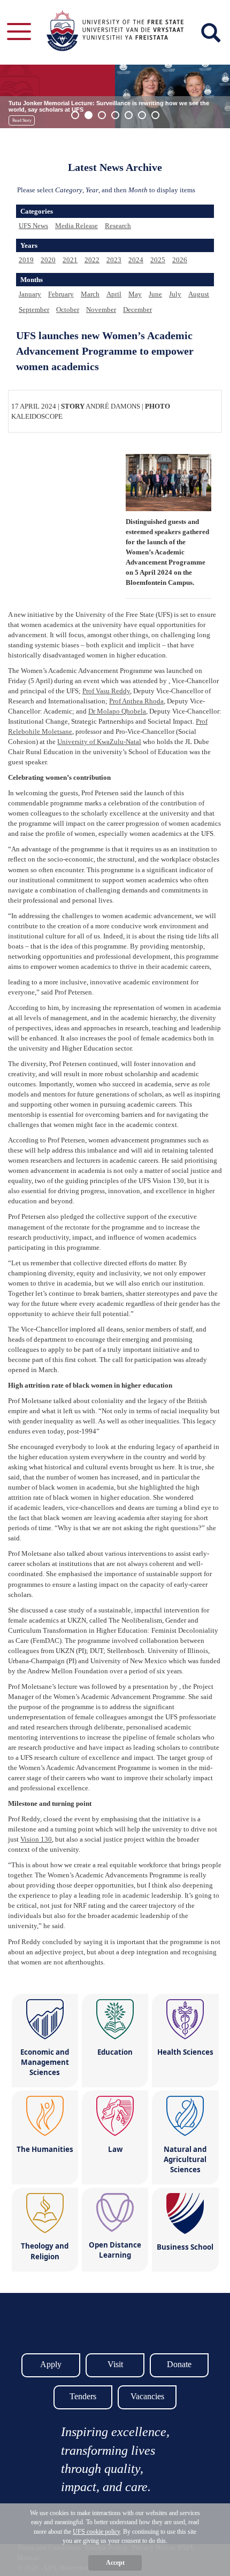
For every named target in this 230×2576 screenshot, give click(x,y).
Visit (115, 2364)
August (199, 294)
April (114, 294)
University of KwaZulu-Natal (99, 742)
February (61, 294)
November (101, 310)
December (137, 310)
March (90, 294)
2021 (70, 260)
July (175, 294)
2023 (114, 260)
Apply (51, 2364)
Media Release (76, 226)
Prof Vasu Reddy (106, 691)
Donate (179, 2364)
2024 (136, 260)
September (34, 310)
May (135, 294)
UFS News (33, 226)
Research (118, 226)
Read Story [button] (22, 120)
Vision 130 (36, 1839)
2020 (48, 260)
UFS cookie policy (96, 2532)
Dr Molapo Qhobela (117, 711)
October (68, 310)
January (30, 294)
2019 (26, 260)
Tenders (83, 2396)
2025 (158, 260)
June (155, 294)
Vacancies (147, 2396)
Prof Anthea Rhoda (136, 701)
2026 (180, 260)
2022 (92, 260)
